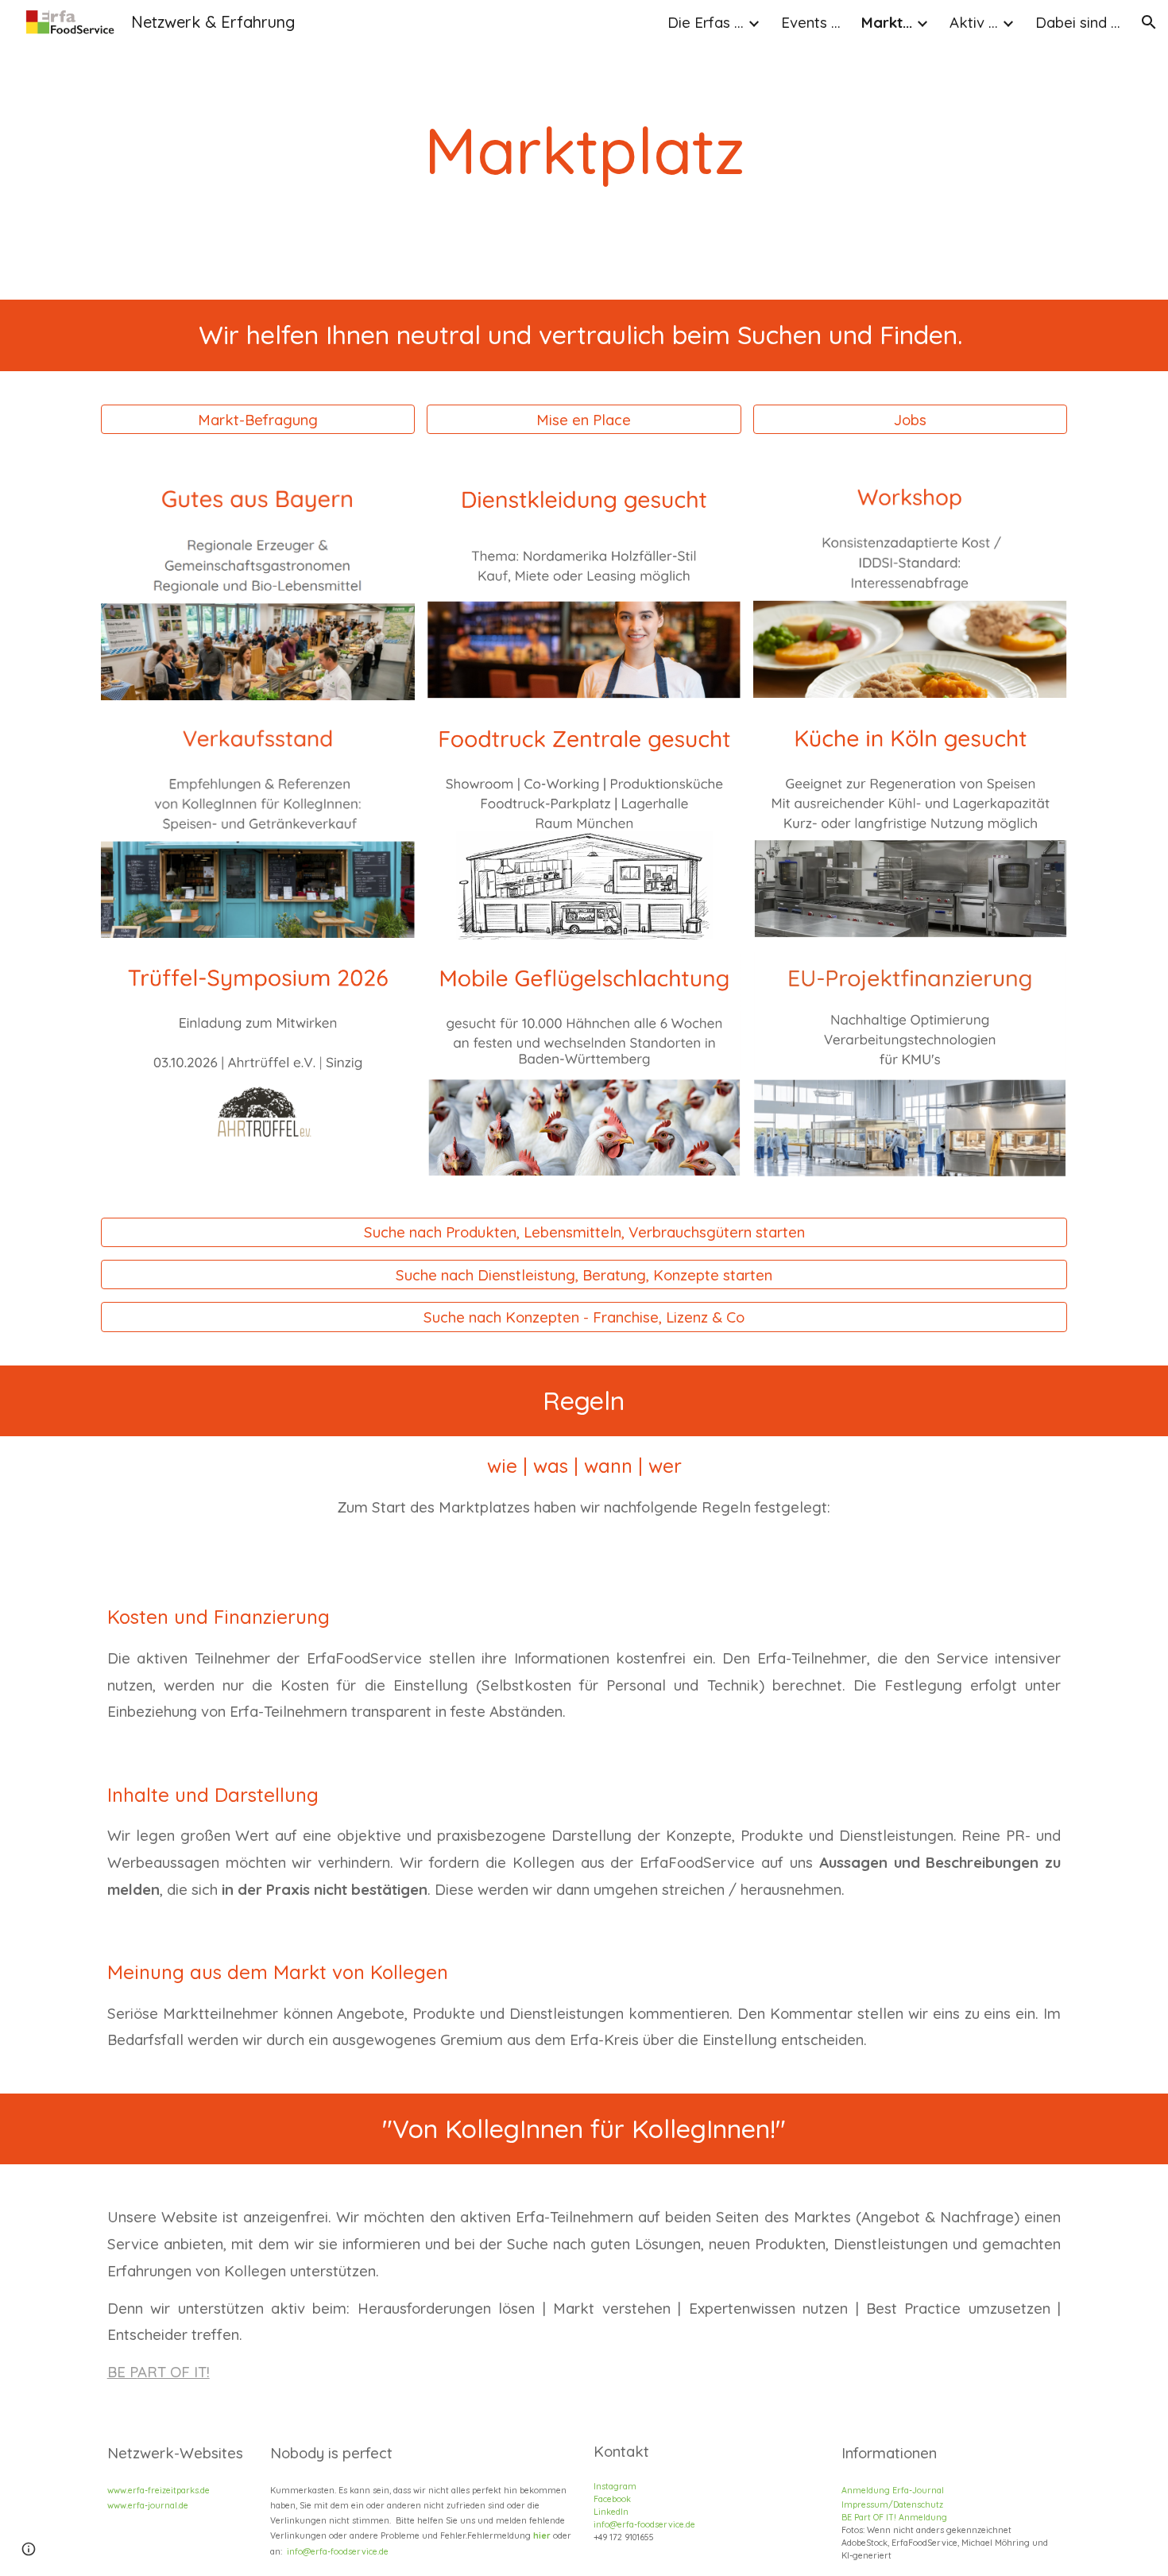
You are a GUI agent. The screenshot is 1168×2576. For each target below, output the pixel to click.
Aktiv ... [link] (974, 22)
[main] (584, 150)
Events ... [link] (811, 22)
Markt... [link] (887, 22)
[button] (1149, 22)
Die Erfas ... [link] (706, 22)
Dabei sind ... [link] (1078, 22)
